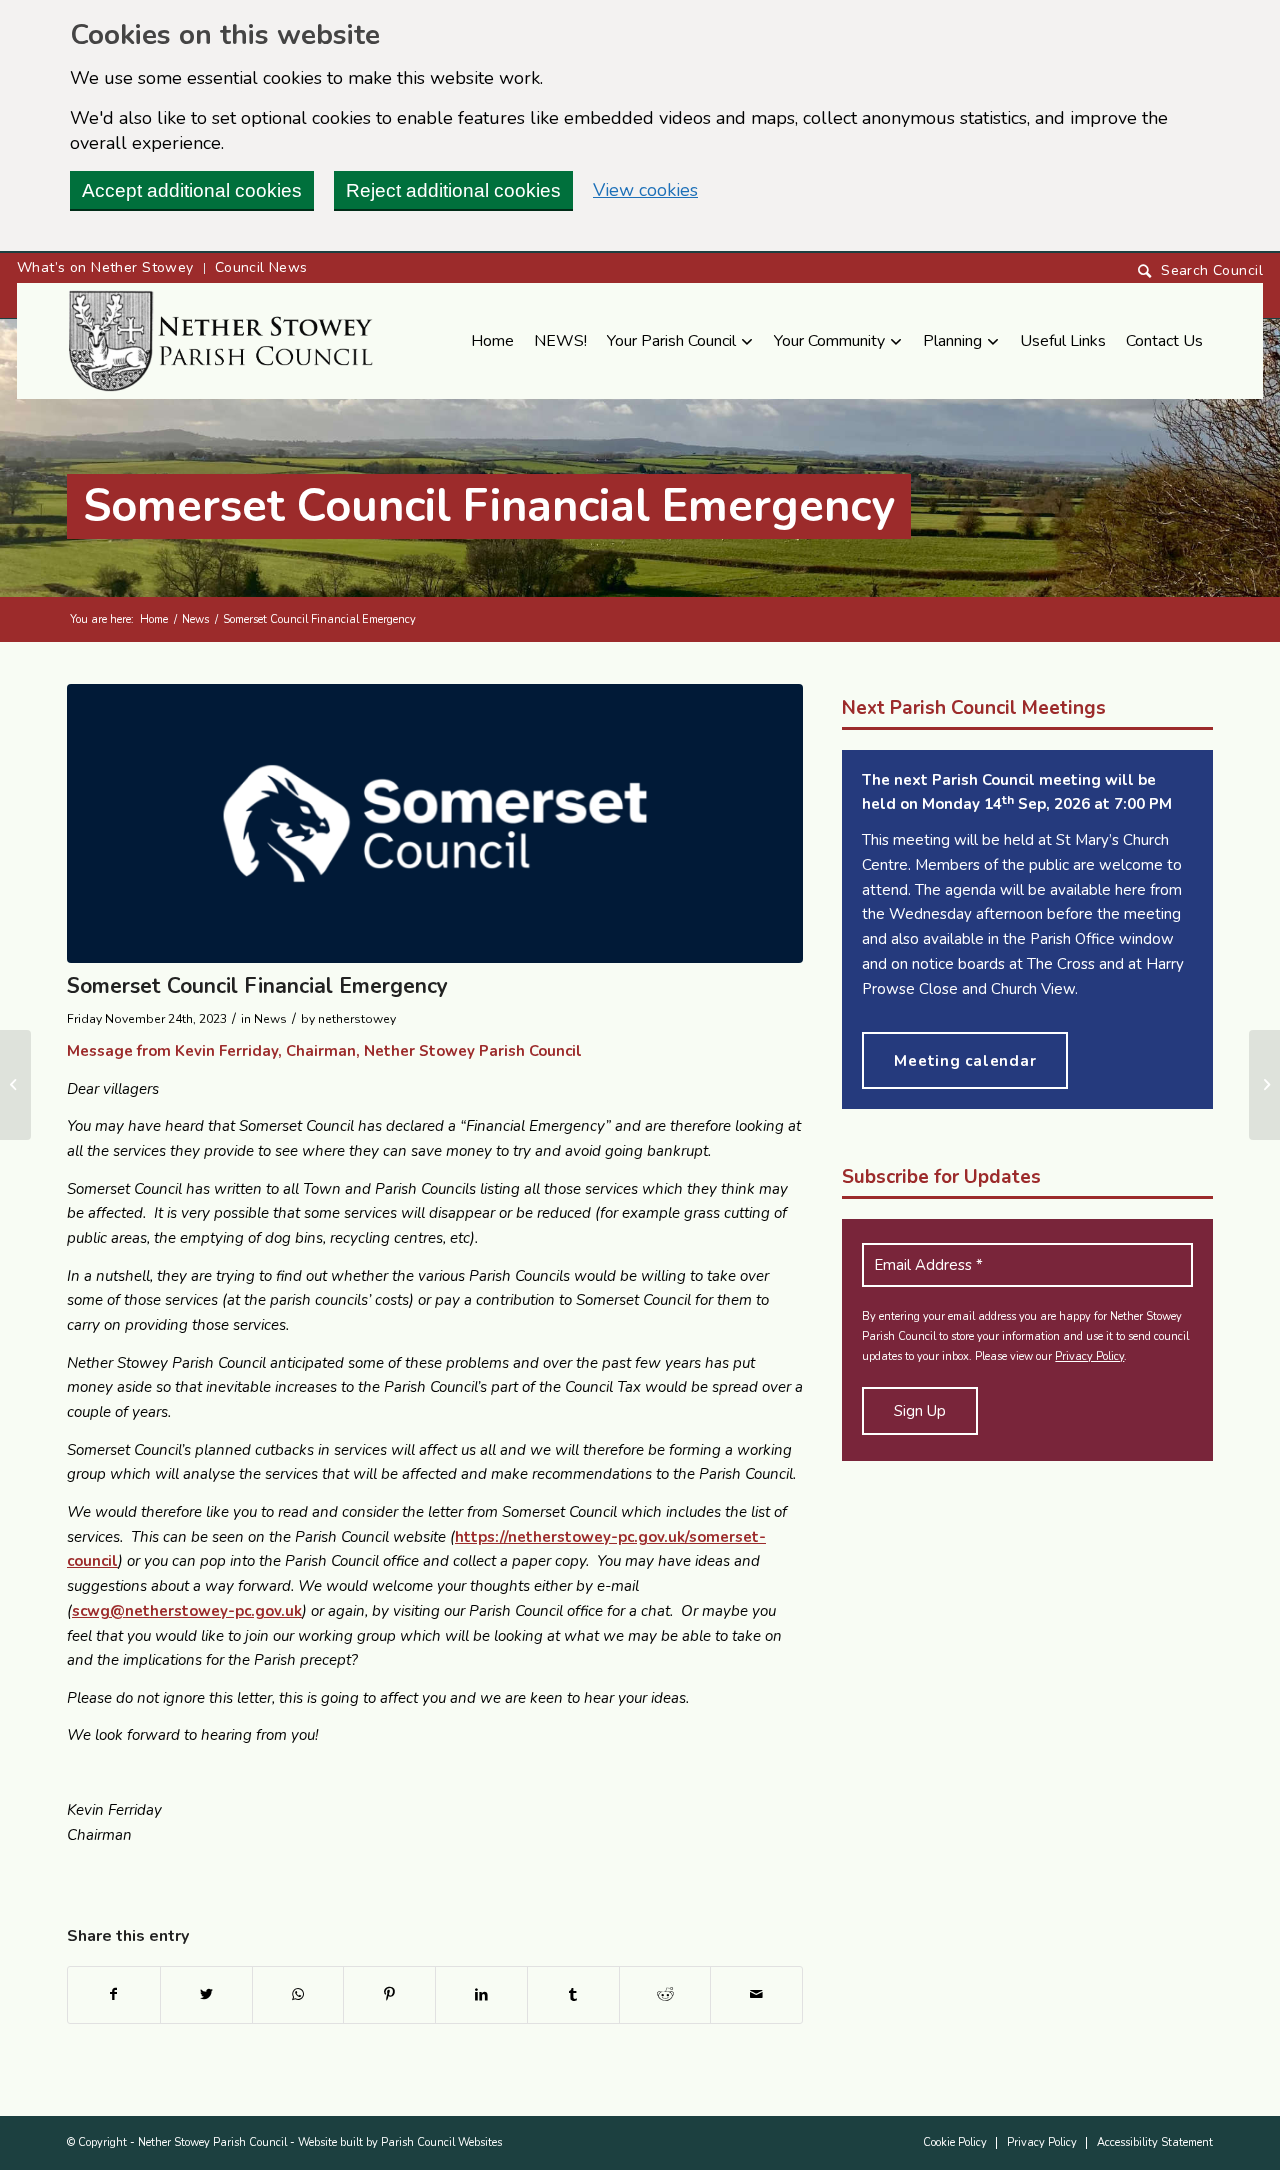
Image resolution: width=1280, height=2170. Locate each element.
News (195, 619)
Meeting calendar (965, 1061)
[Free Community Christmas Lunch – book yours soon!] (15, 1085)
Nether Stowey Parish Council (212, 2142)
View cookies (645, 190)
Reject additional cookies (453, 190)
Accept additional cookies (192, 190)
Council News (261, 267)
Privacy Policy (1089, 1356)
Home (154, 619)
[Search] (1200, 271)
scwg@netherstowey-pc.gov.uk (187, 1611)
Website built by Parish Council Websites (400, 2142)
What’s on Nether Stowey (105, 267)
